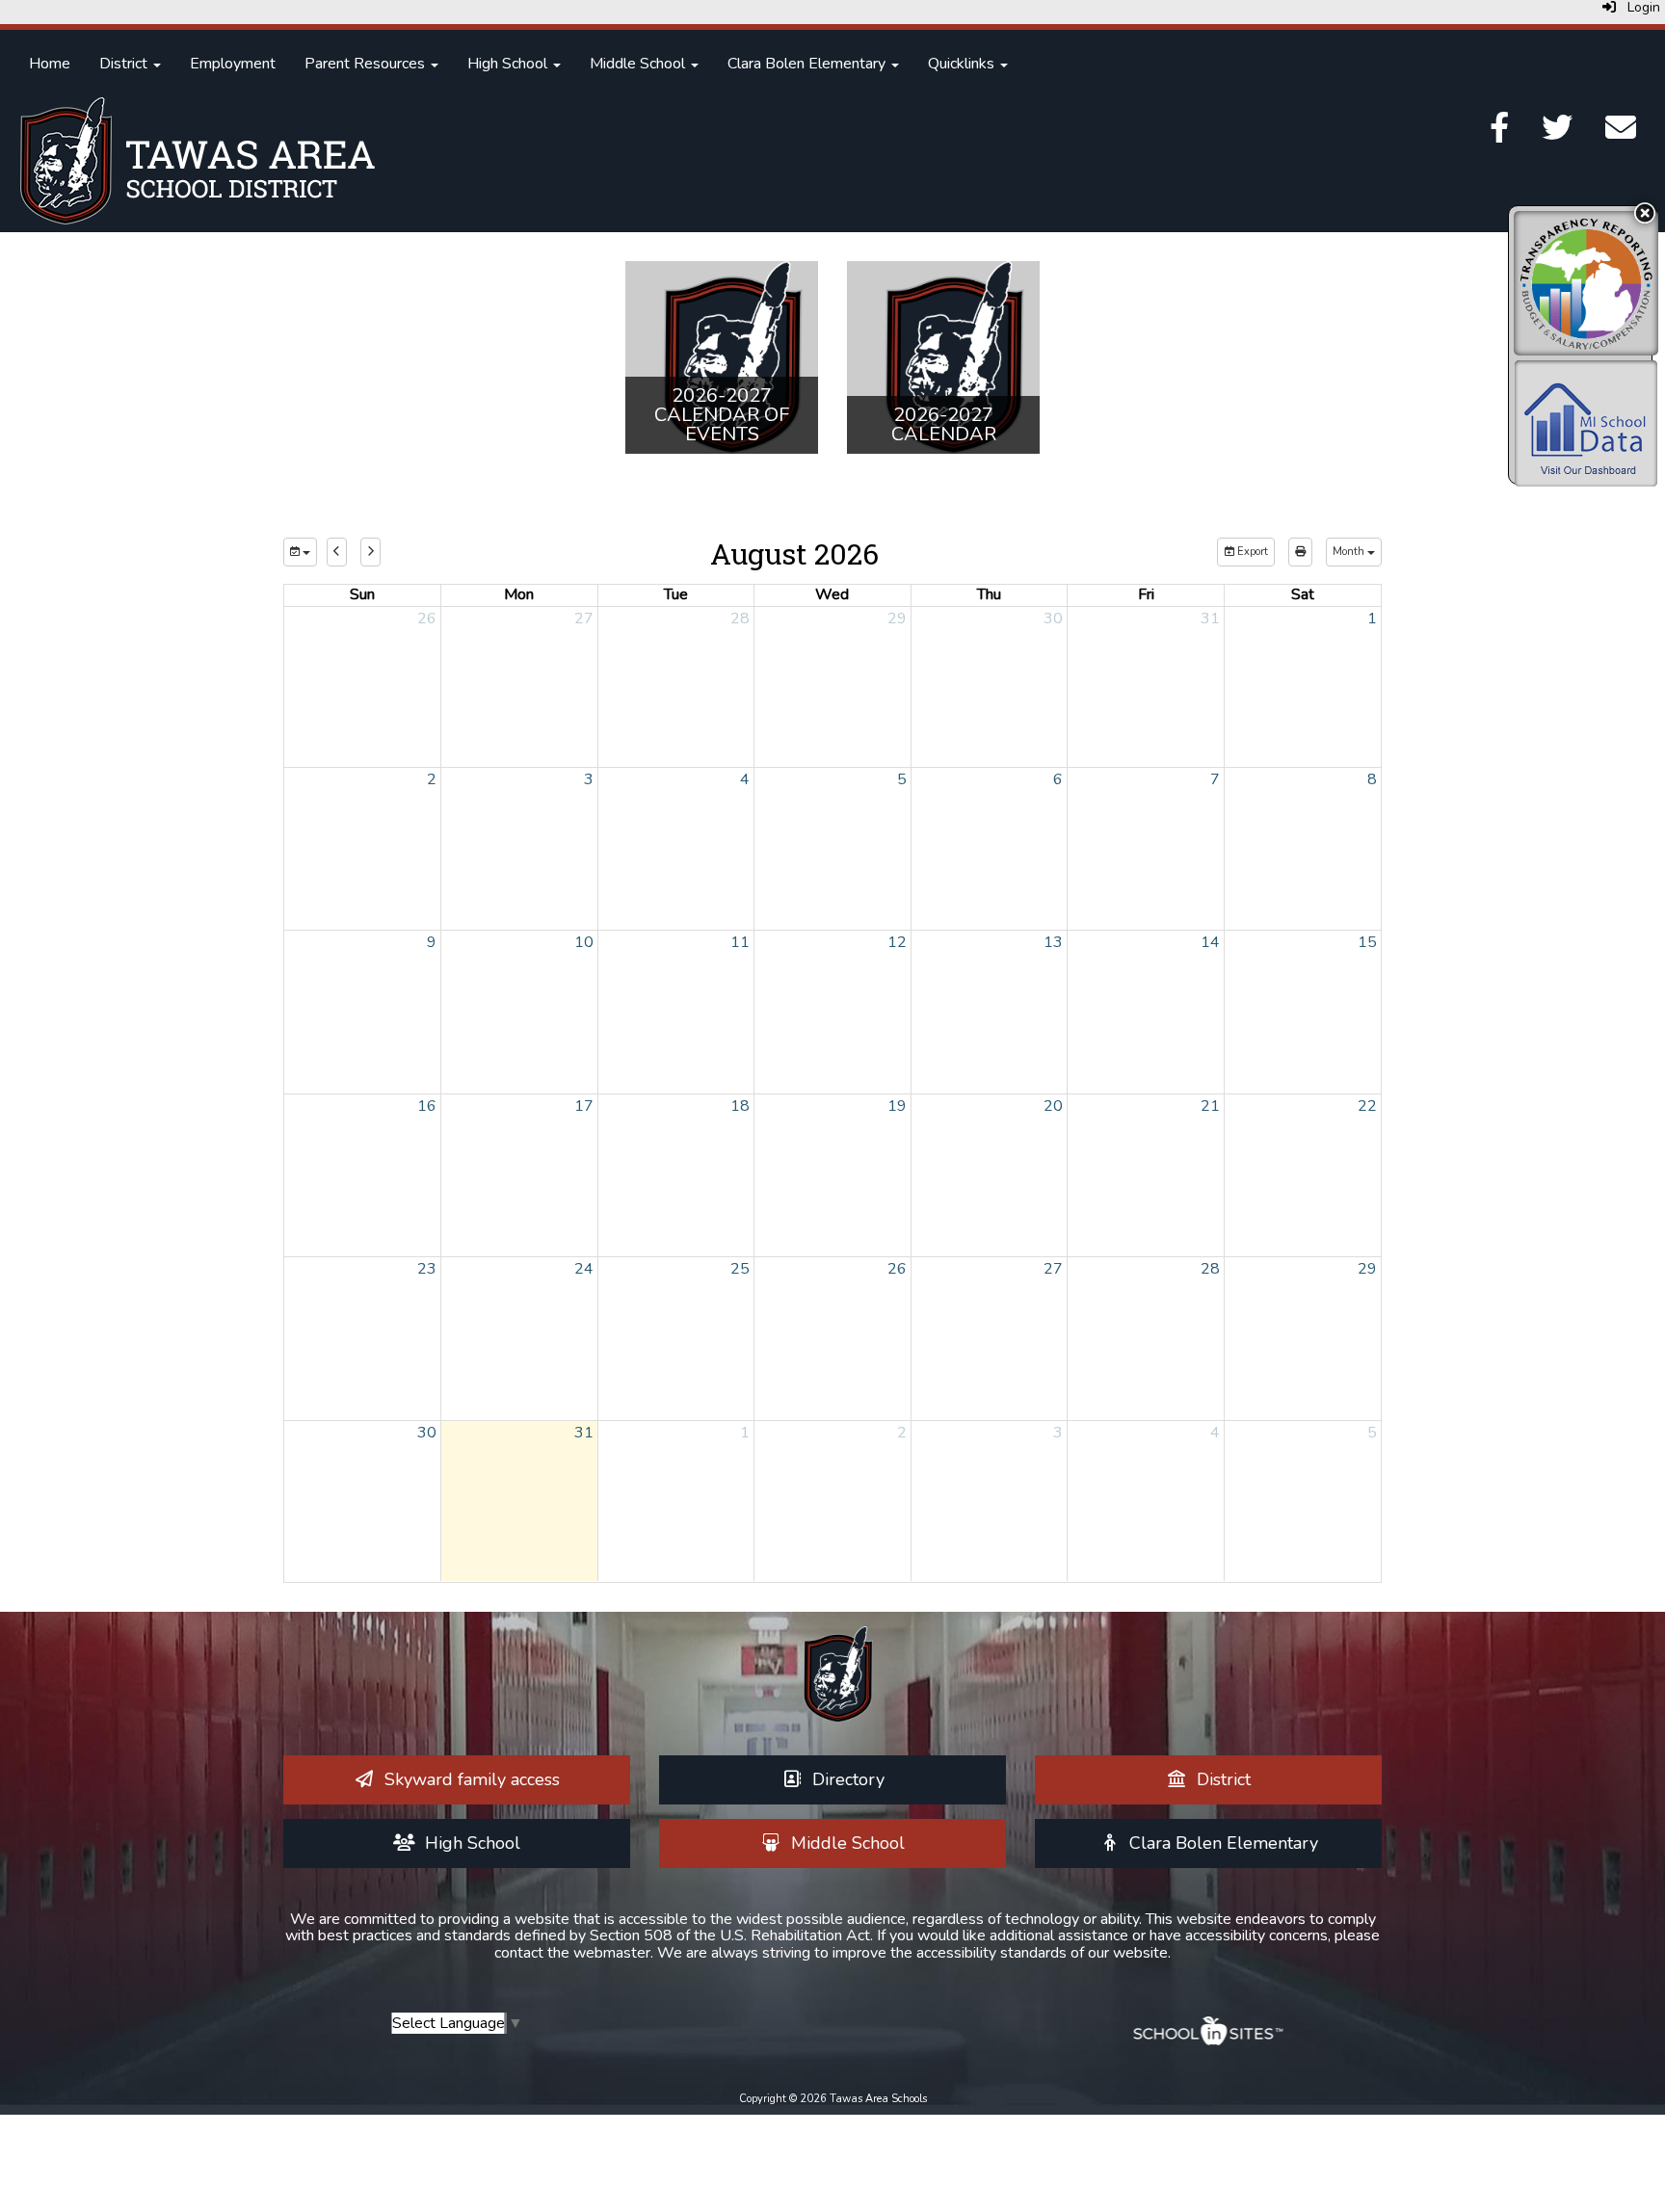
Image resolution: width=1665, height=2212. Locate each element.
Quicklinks (963, 64)
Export (1251, 552)
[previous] (337, 552)
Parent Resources (367, 64)
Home (50, 64)
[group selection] (300, 552)
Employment (233, 64)
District (125, 64)
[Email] (1621, 134)
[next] (370, 552)
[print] (1300, 552)
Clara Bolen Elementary (808, 64)
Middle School (639, 64)
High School (509, 64)
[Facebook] (1499, 134)
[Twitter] (1557, 134)
